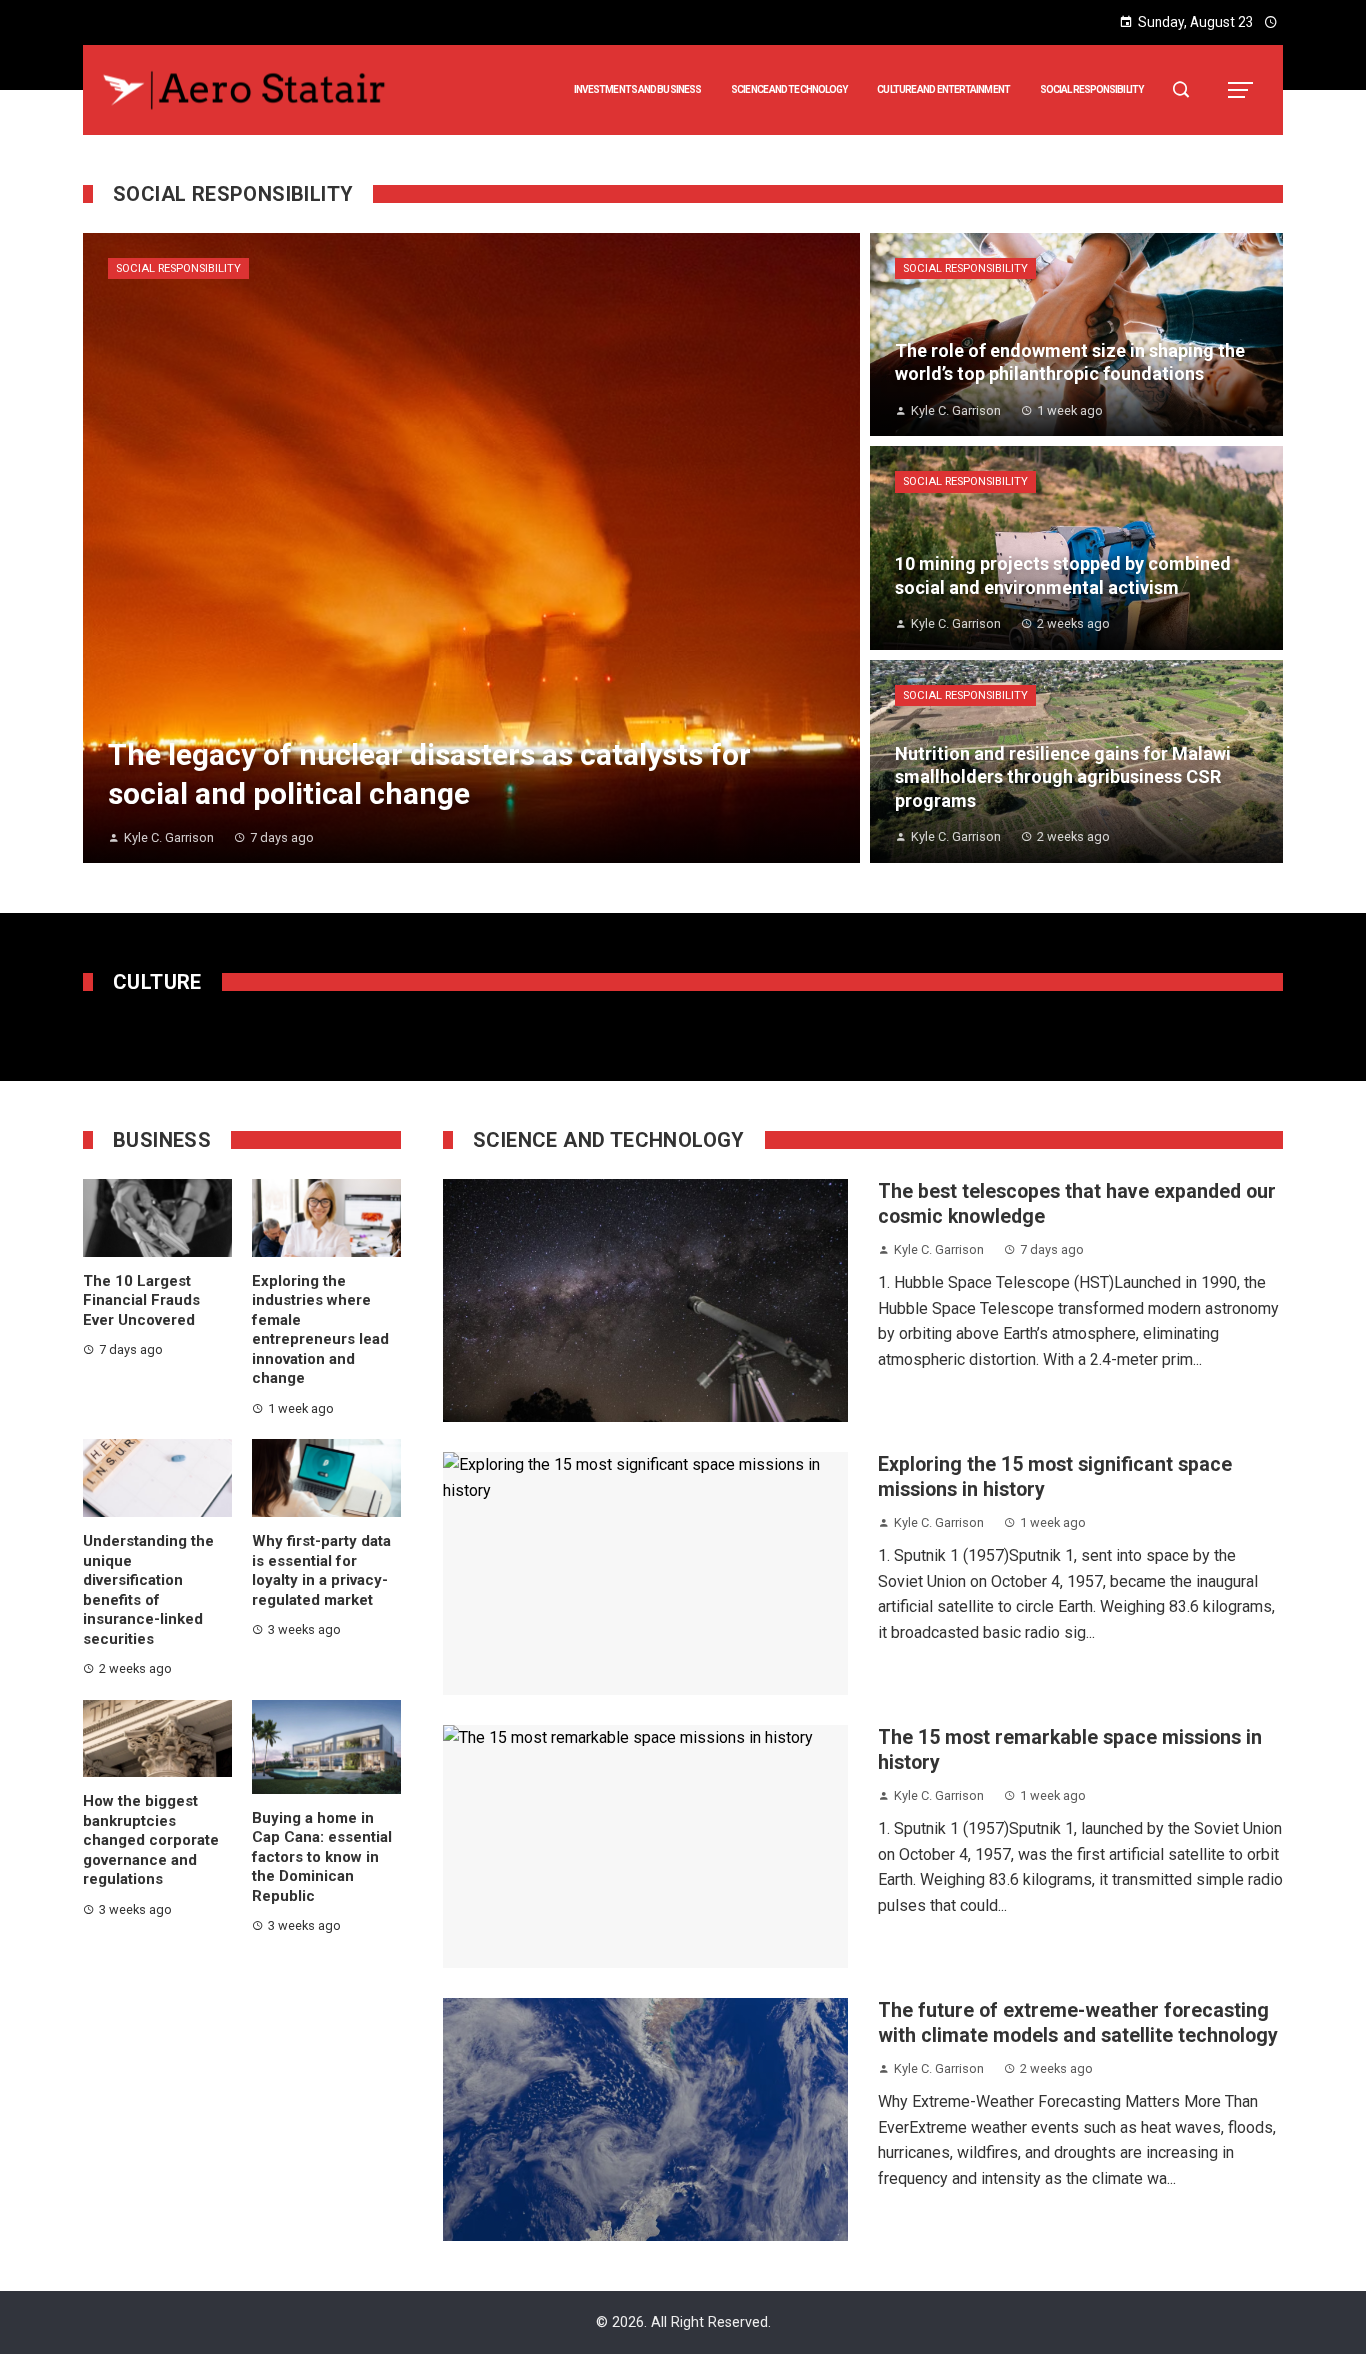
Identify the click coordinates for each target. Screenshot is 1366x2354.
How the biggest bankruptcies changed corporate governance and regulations (151, 1840)
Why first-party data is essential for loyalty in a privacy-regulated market (321, 1570)
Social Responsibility (178, 268)
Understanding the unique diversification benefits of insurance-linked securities (148, 1590)
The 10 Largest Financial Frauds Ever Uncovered (141, 1300)
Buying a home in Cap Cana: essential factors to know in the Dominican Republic (322, 1857)
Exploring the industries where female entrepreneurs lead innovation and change (320, 1330)
